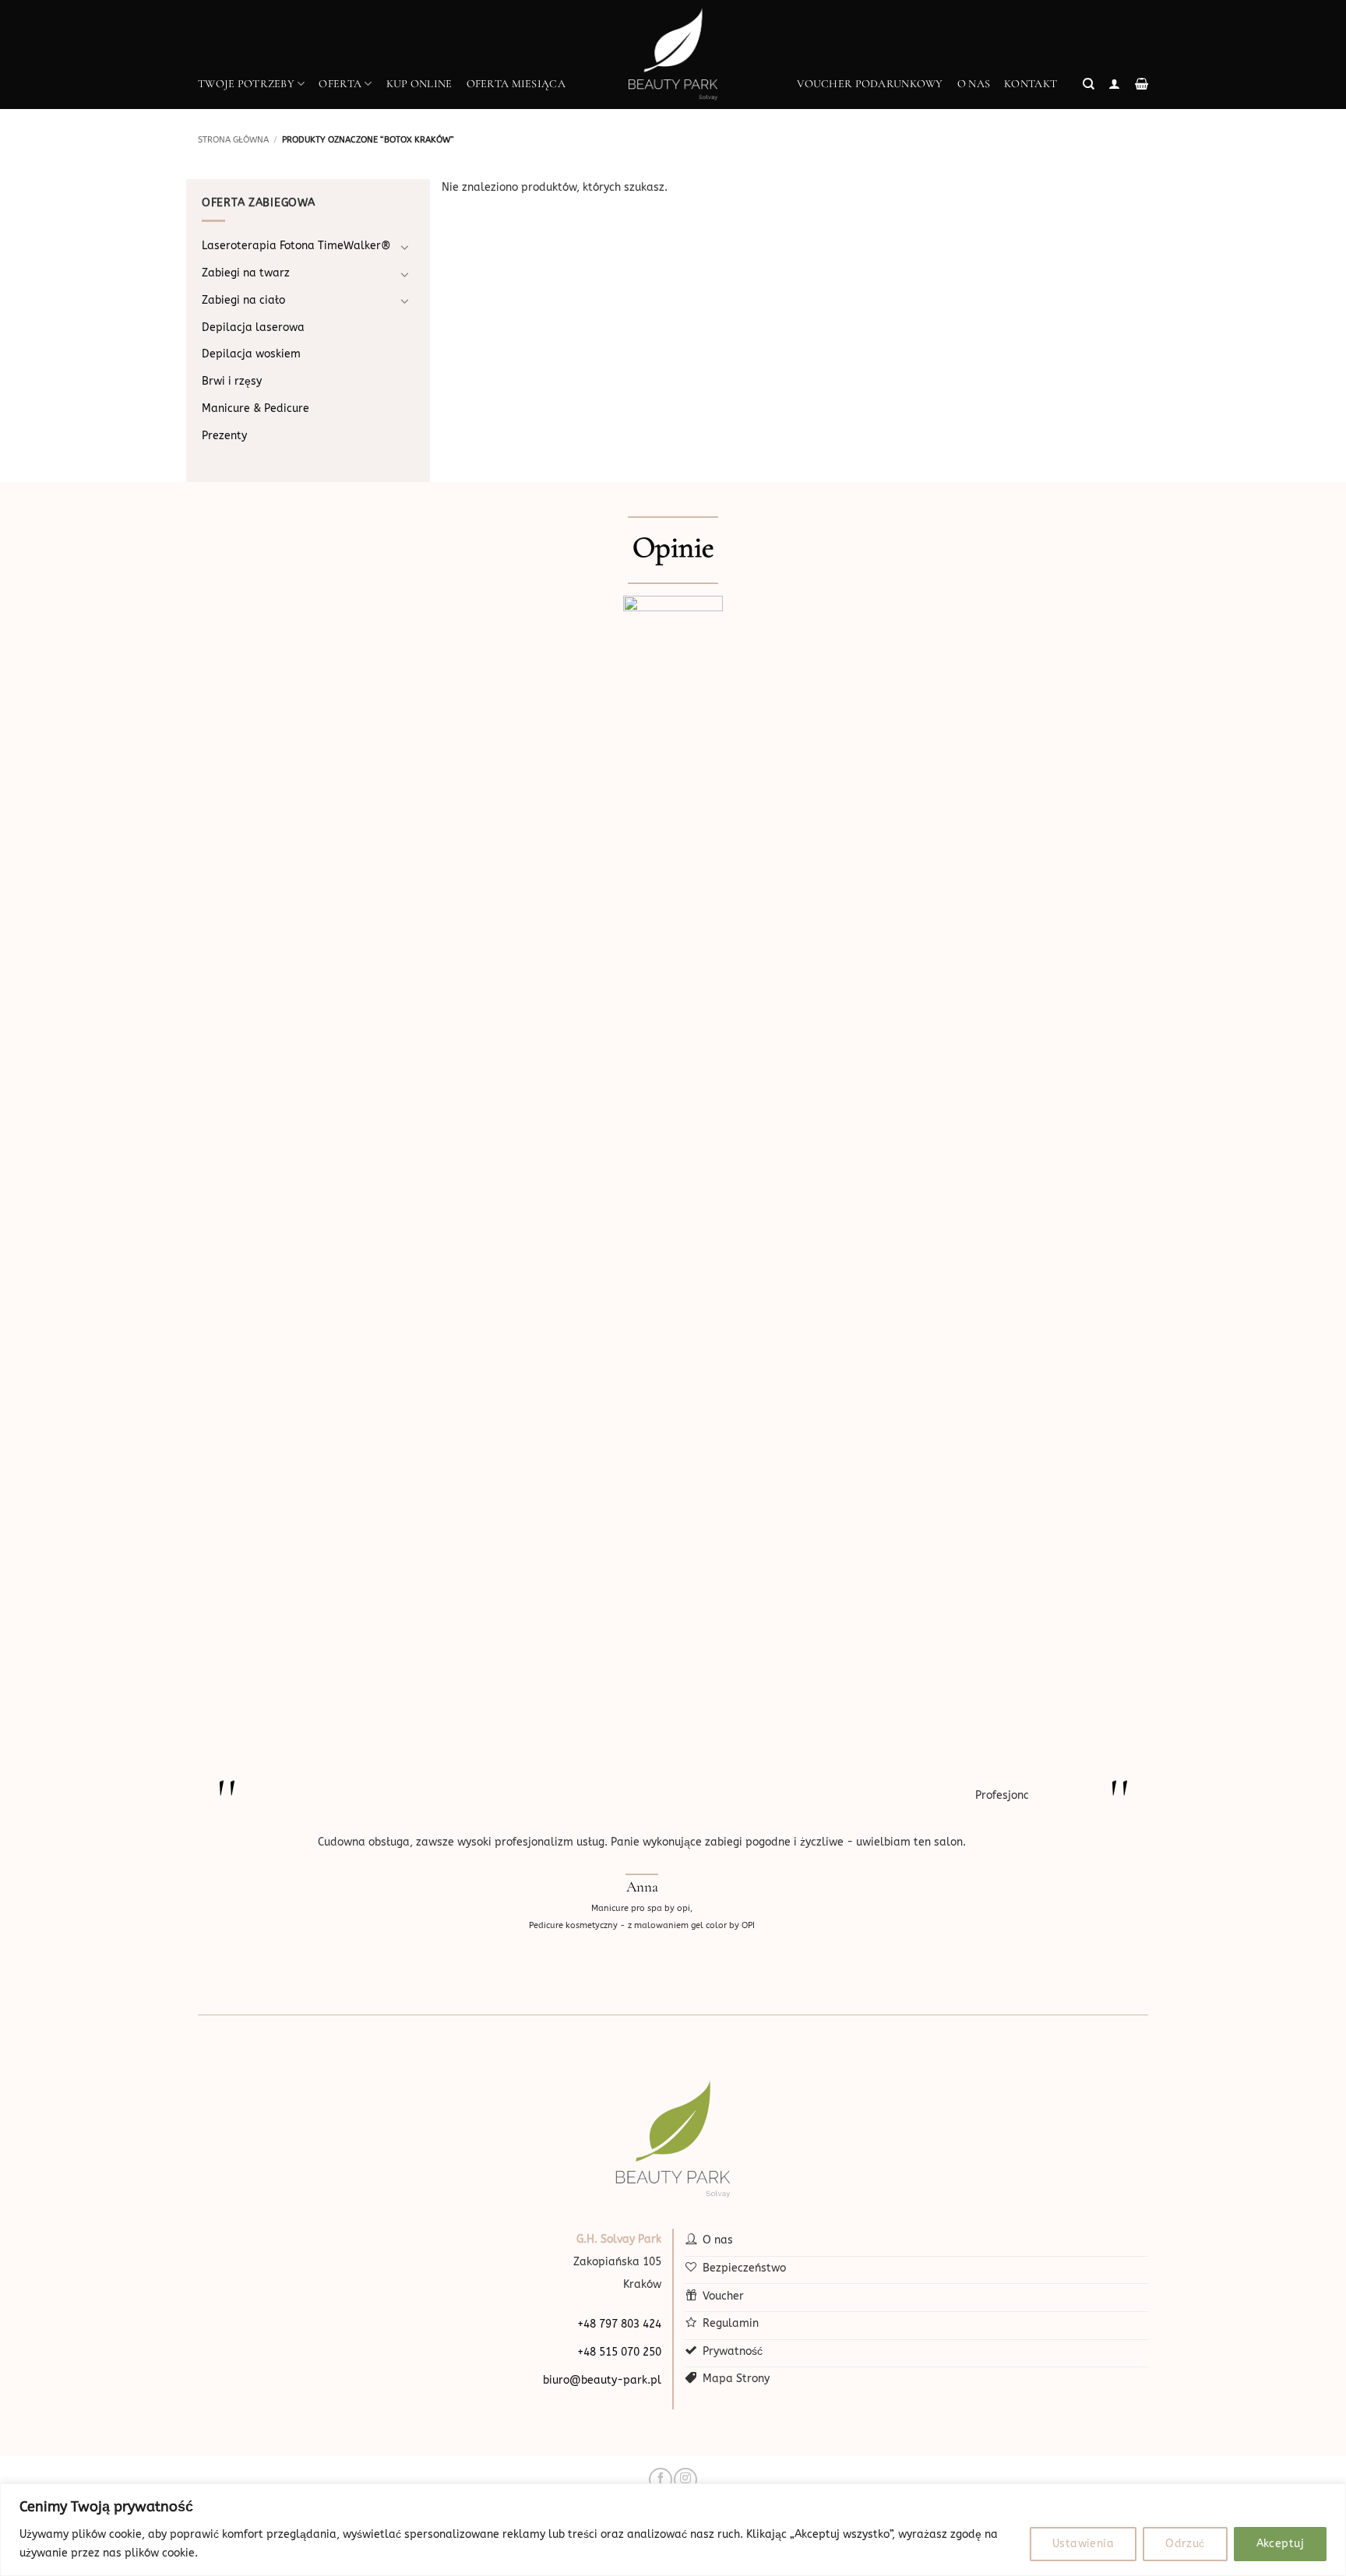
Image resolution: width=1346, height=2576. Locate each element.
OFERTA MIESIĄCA (516, 84)
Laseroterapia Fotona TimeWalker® (296, 246)
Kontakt (1031, 84)
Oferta (340, 84)
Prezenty (224, 436)
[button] (1089, 84)
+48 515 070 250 (619, 2352)
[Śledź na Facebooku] (660, 2479)
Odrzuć (1185, 2544)
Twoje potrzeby (246, 84)
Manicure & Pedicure (255, 408)
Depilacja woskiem (251, 354)
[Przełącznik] (405, 247)
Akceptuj (1280, 2544)
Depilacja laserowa (253, 327)
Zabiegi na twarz (246, 273)
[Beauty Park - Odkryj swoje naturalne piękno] (673, 55)
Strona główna (233, 140)
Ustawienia (1083, 2544)
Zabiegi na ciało (243, 300)
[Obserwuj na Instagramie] (685, 2479)
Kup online (419, 84)
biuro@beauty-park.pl (602, 2380)
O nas (974, 84)
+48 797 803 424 (619, 2324)
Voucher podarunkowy (870, 84)
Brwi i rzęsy (232, 381)
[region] (673, 2530)
